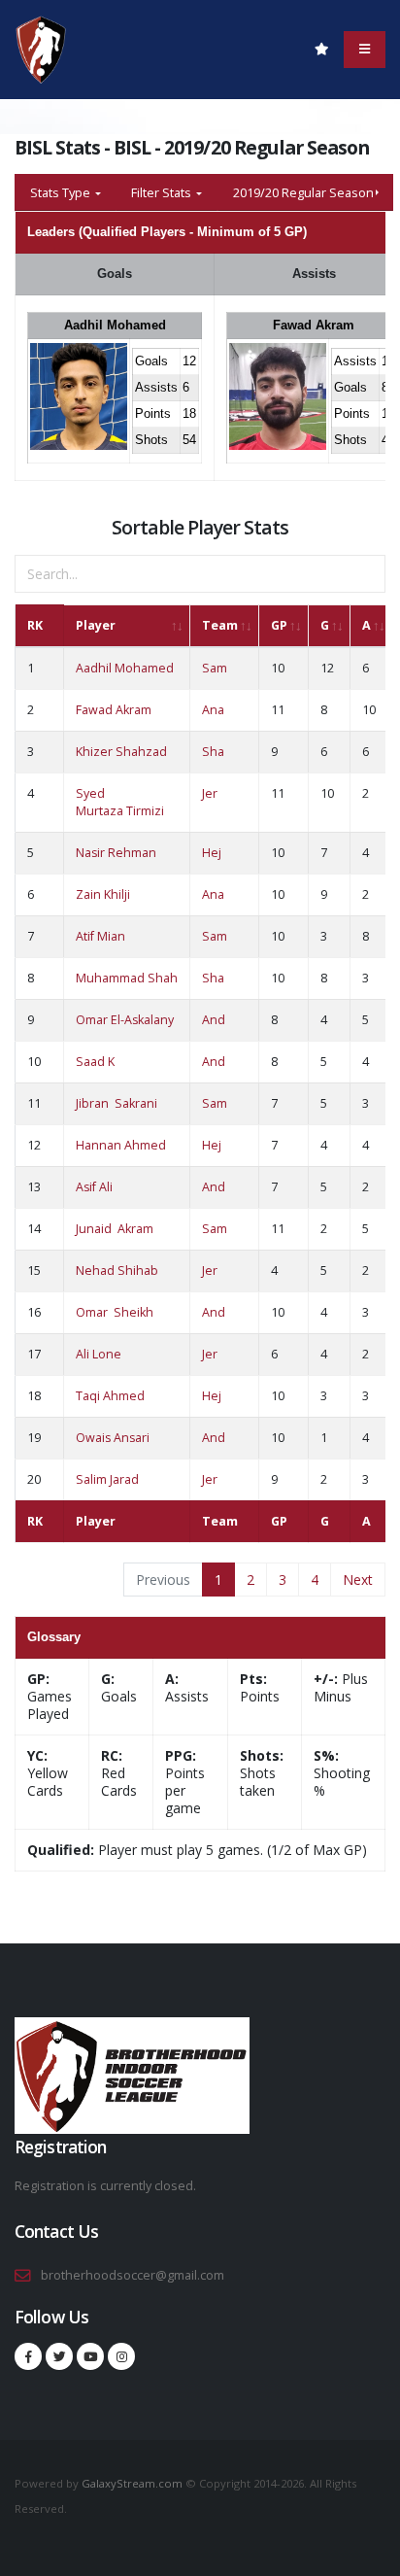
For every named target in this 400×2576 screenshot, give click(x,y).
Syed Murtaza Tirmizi (120, 802)
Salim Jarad (107, 1479)
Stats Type (62, 192)
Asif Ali (94, 1187)
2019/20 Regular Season (303, 192)
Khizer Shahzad (121, 752)
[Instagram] (121, 2356)
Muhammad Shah (127, 978)
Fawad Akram (314, 325)
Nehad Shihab (117, 1271)
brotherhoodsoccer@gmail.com (133, 2275)
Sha (213, 752)
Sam (215, 668)
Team (220, 625)
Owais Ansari (113, 1438)
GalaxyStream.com (133, 2483)
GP (279, 625)
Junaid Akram (115, 1229)
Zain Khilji (103, 894)
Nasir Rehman (116, 853)
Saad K (95, 1062)
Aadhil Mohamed (115, 325)
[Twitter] (59, 2356)
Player (96, 625)
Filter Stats (163, 192)
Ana (213, 710)
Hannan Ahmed (121, 1145)
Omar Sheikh (115, 1312)
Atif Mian (100, 936)
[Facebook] (28, 2356)
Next (358, 1580)
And (214, 1020)
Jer (210, 793)
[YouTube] (90, 2356)
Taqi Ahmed (110, 1396)
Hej (212, 853)
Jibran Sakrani (117, 1103)
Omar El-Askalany (125, 1020)
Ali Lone (99, 1354)
